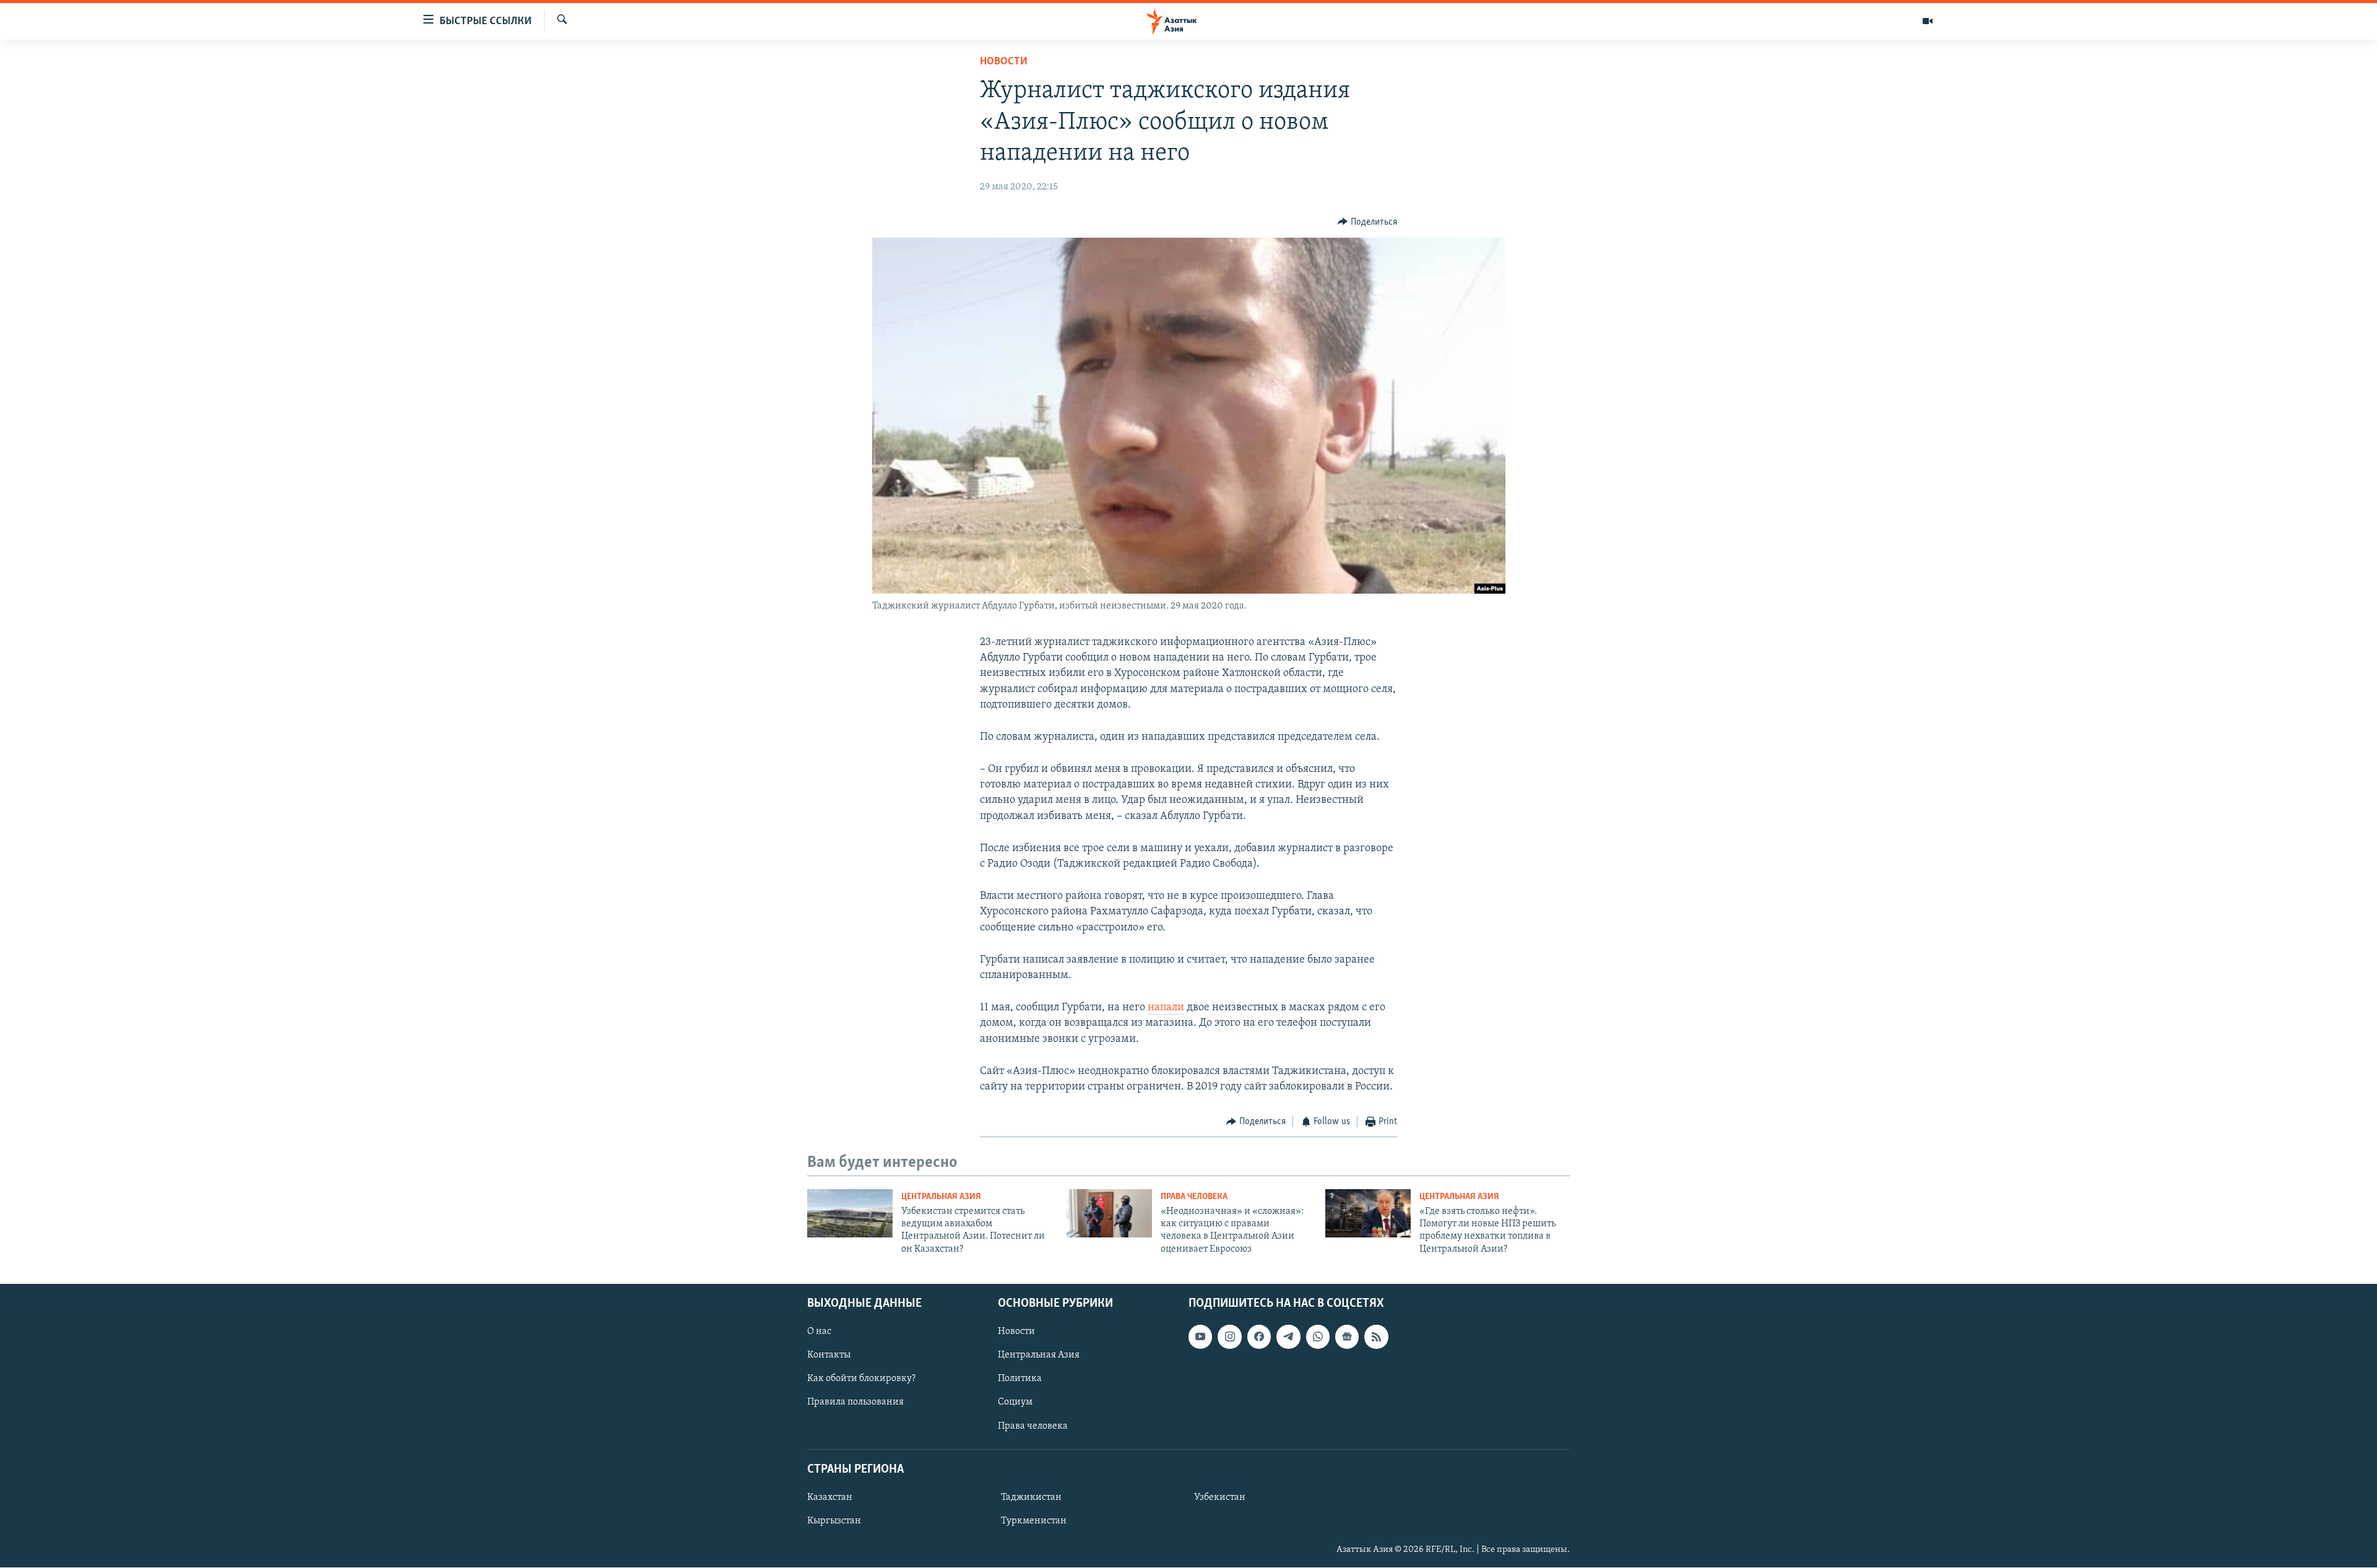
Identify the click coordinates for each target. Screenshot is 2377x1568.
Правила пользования (855, 1403)
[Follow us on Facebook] (1259, 1337)
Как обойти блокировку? (861, 1379)
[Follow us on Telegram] (1288, 1337)
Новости (1004, 62)
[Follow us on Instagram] (1229, 1337)
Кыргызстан (834, 1521)
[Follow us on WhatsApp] (1318, 1337)
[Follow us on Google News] (1347, 1337)
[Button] (1367, 222)
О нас (819, 1332)
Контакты (829, 1356)
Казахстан (830, 1497)
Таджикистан (1031, 1497)
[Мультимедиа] (1928, 21)
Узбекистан (1220, 1497)
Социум (1015, 1403)
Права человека (1194, 1197)
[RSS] (1376, 1337)
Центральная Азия (941, 1197)
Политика (1020, 1379)
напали (1166, 1008)
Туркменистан (1034, 1521)
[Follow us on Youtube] (1200, 1337)
